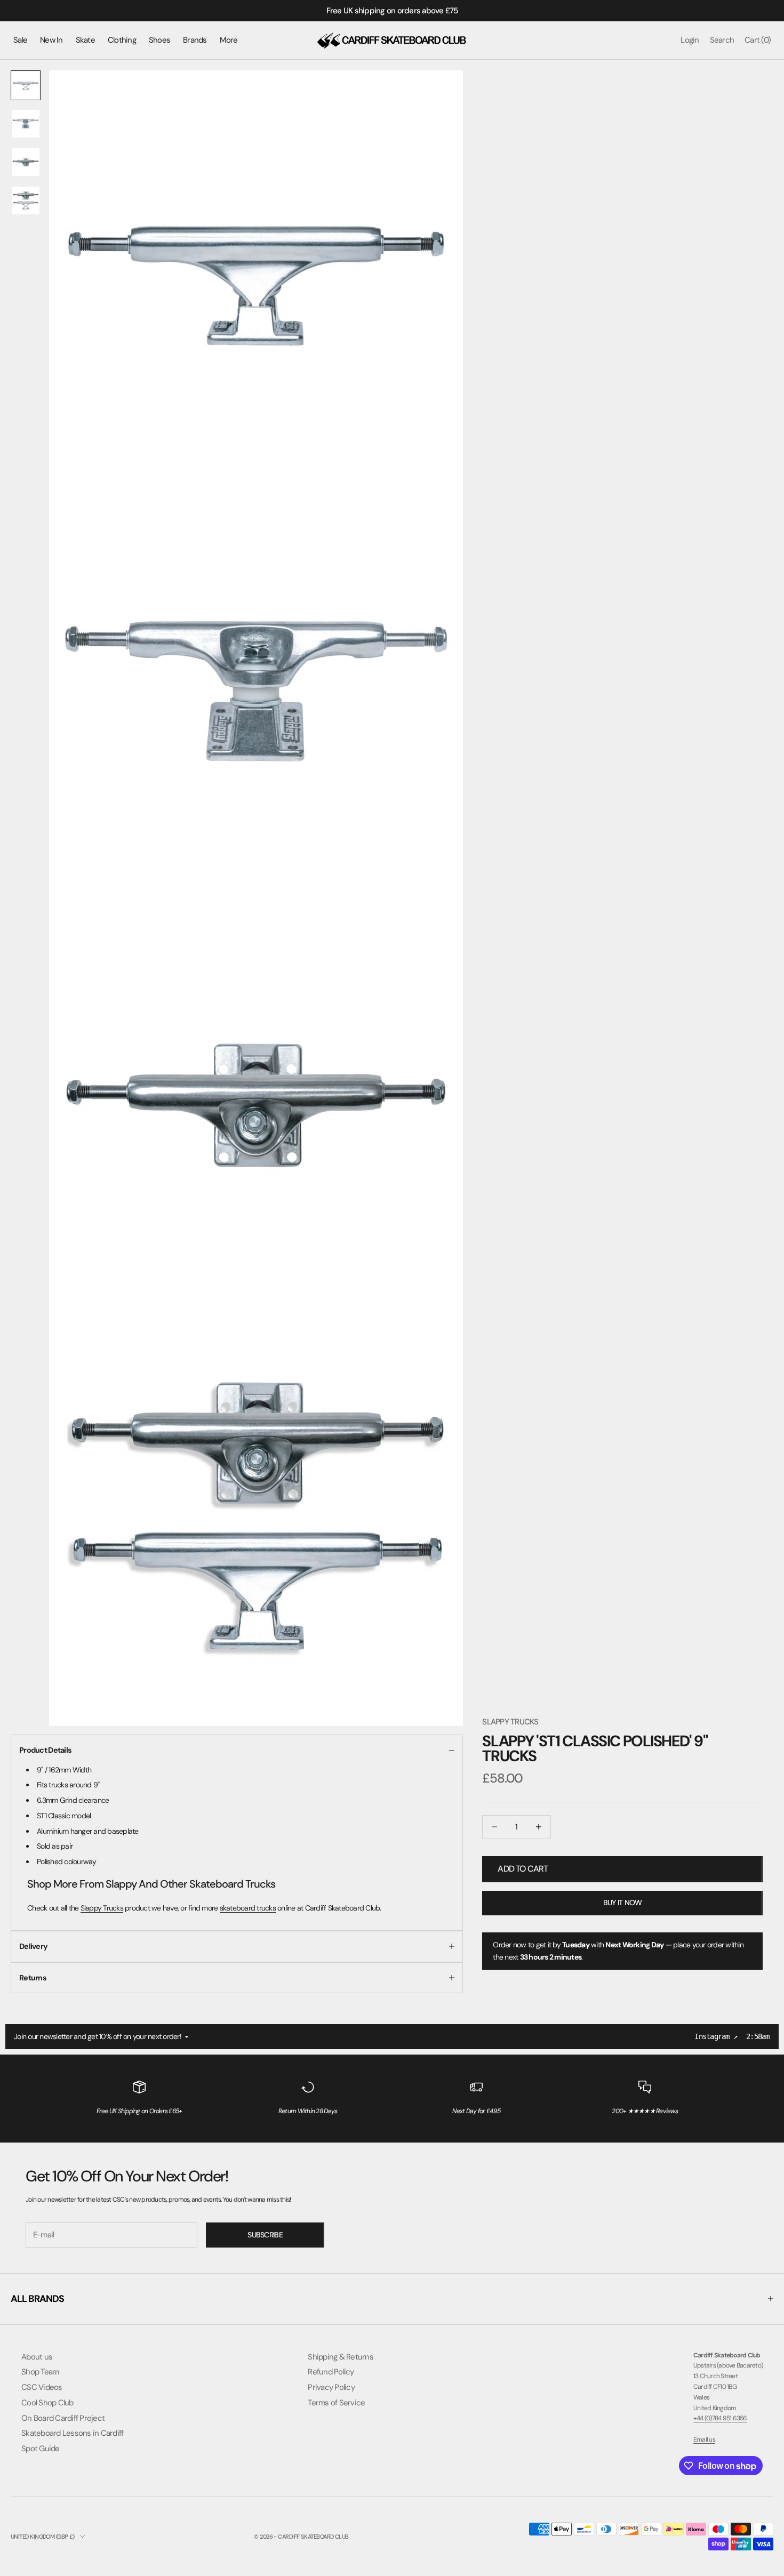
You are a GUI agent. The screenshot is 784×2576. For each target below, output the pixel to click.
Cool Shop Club (47, 2403)
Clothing (122, 40)
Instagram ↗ (716, 2036)
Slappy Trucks (510, 1722)
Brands (195, 40)
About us (37, 2357)
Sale (20, 40)
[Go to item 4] (26, 200)
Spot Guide (41, 2449)
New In (51, 40)
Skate (85, 40)
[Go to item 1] (26, 85)
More (229, 40)
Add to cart (523, 1869)
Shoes (159, 40)
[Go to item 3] (26, 162)
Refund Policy (331, 2372)
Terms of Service (336, 2403)
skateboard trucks (248, 1908)
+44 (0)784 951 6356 (720, 2418)
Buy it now (623, 1903)
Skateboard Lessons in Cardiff (72, 2433)
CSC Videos (42, 2387)
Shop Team (40, 2372)
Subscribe (265, 2235)
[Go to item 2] (26, 124)
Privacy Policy (331, 2387)
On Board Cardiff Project (63, 2418)
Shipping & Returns (341, 2357)
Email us (704, 2439)
